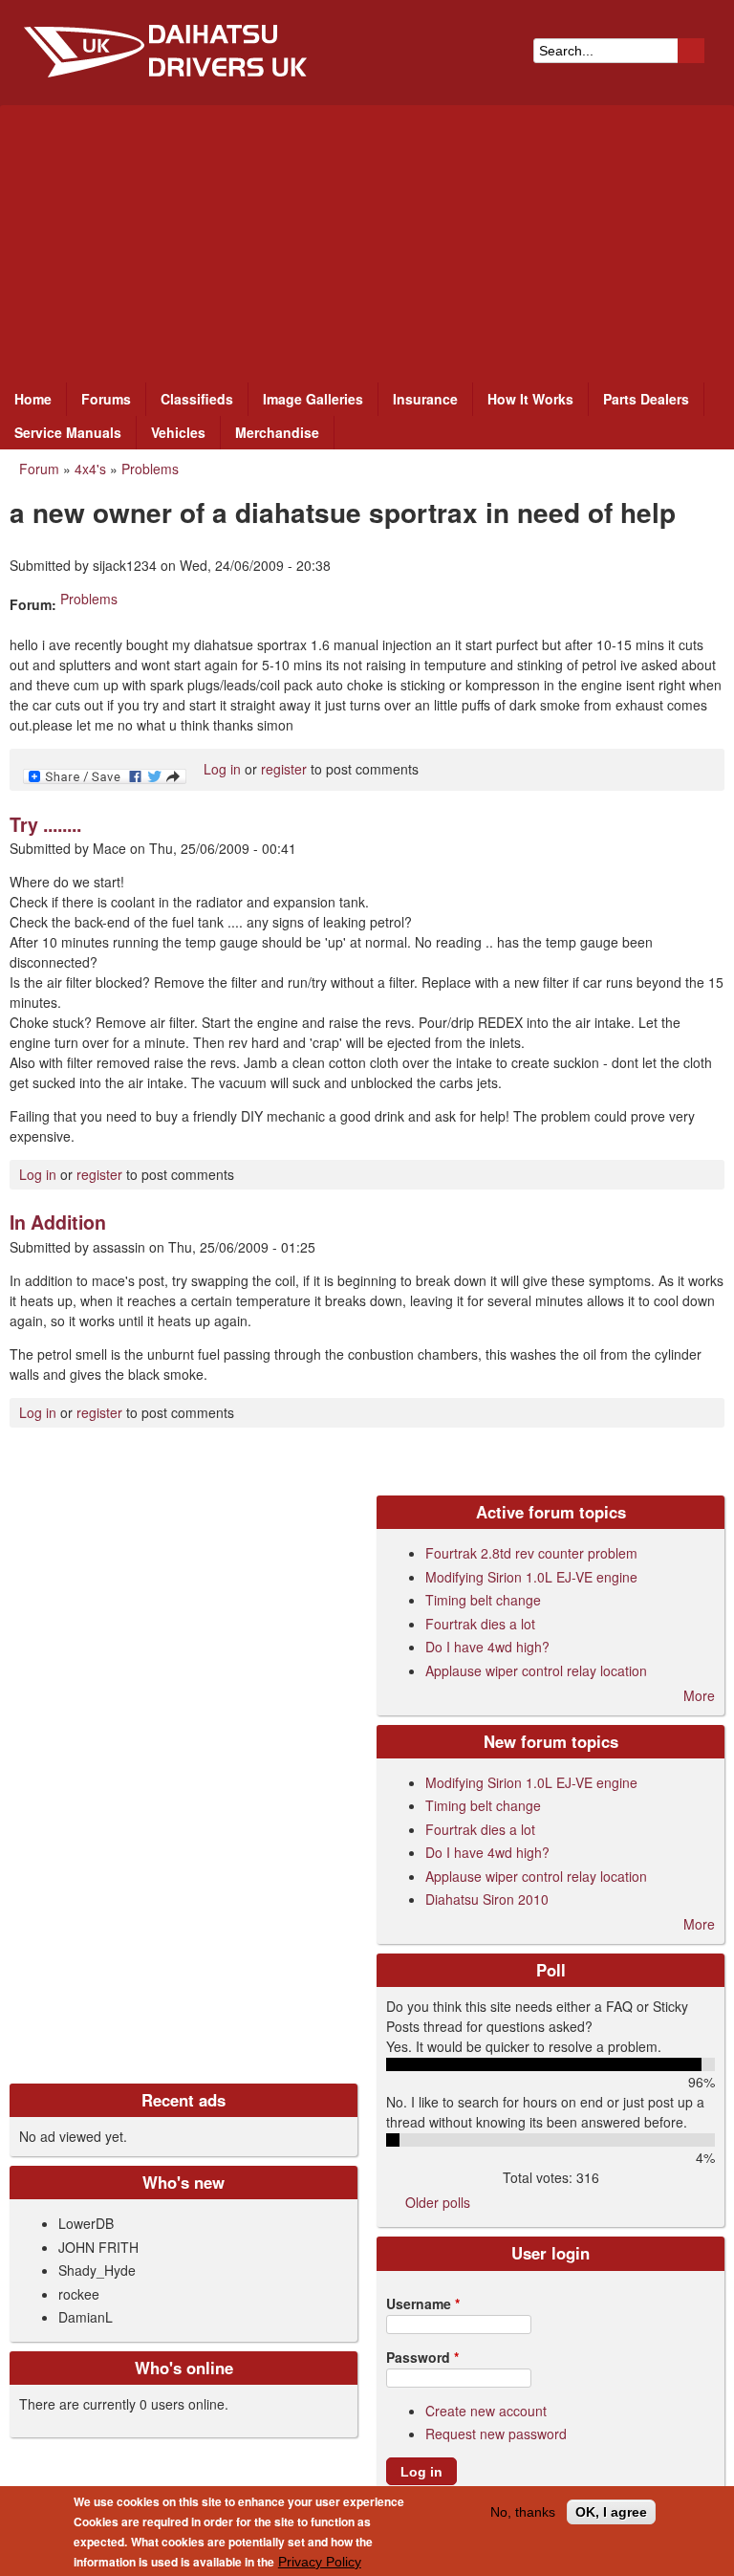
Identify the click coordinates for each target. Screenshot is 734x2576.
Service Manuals (68, 432)
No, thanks (523, 2512)
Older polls (438, 2202)
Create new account (486, 2411)
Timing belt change (483, 1600)
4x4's (90, 469)
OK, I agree (611, 2512)
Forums (106, 399)
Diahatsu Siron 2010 (487, 1899)
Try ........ (45, 824)
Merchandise (277, 432)
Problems (150, 469)
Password (422, 2357)
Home (33, 399)
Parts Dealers (646, 399)
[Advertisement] (367, 239)
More (699, 1695)
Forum (39, 469)
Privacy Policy (320, 2562)
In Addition (58, 1222)
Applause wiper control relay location (536, 1670)
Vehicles (178, 432)
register (284, 769)
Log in (222, 769)
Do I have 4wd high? (487, 1647)
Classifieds (197, 399)
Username (423, 2303)
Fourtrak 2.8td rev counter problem (531, 1553)
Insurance (425, 399)
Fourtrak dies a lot (480, 1624)
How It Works (530, 399)
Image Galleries (313, 399)
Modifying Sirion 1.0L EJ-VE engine (531, 1577)
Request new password (496, 2434)
